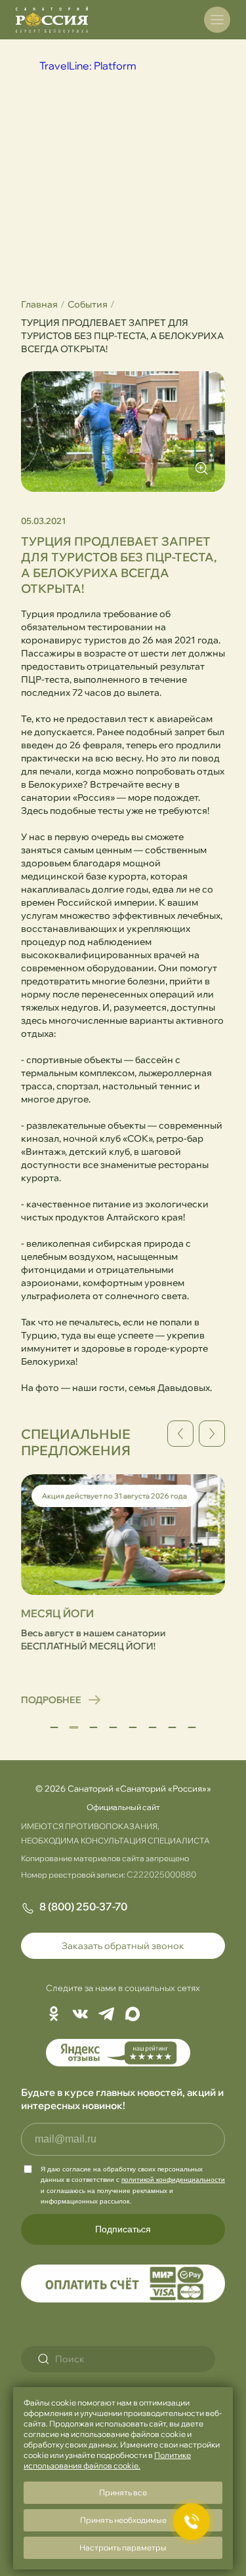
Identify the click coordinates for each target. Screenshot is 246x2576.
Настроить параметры (123, 2547)
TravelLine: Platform (88, 66)
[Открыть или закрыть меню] (217, 20)
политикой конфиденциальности (173, 2180)
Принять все (123, 2492)
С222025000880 (161, 1874)
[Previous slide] (180, 1434)
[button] (54, 1727)
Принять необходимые (123, 2520)
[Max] (133, 2015)
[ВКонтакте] (80, 2015)
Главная (39, 304)
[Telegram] (106, 2015)
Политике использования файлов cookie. (107, 2460)
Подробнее (47, 1700)
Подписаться (123, 2229)
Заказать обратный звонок (123, 1946)
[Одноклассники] (54, 2015)
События (88, 304)
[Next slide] (212, 1434)
